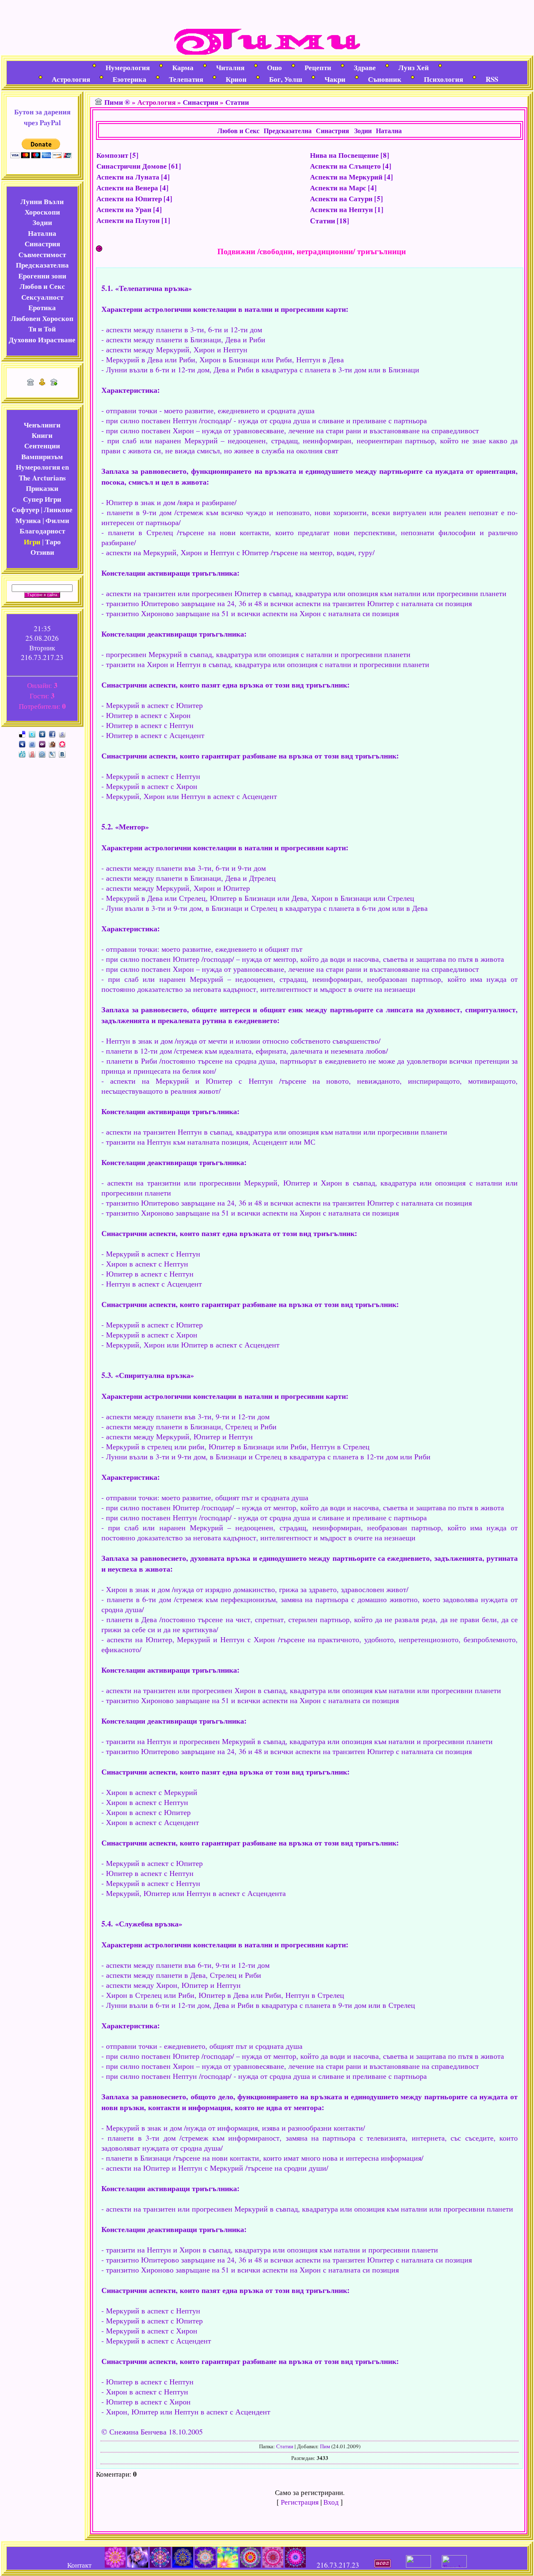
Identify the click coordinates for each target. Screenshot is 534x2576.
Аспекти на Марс (338, 188)
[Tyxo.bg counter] (454, 2565)
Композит (112, 155)
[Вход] (54, 383)
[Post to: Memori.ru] (62, 743)
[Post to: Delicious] (22, 733)
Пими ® (117, 102)
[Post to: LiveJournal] (52, 753)
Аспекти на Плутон (128, 220)
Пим (325, 2446)
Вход (331, 2502)
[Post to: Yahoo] (42, 743)
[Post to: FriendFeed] (32, 743)
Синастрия (200, 102)
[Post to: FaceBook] (52, 733)
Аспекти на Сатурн (341, 198)
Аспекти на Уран (124, 209)
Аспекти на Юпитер (129, 198)
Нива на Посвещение (344, 155)
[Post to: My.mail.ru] (42, 753)
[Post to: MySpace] (22, 743)
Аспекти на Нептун (341, 209)
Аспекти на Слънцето (345, 166)
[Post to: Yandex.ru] (32, 753)
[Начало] (30, 383)
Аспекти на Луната (128, 177)
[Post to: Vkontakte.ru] (62, 753)
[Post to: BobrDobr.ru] (52, 743)
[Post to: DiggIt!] (42, 733)
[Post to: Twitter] (32, 733)
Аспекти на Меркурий (346, 177)
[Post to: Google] (62, 733)
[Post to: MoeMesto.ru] (22, 753)
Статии (237, 102)
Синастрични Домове (132, 166)
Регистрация (300, 2502)
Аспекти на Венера (127, 188)
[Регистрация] (42, 383)
